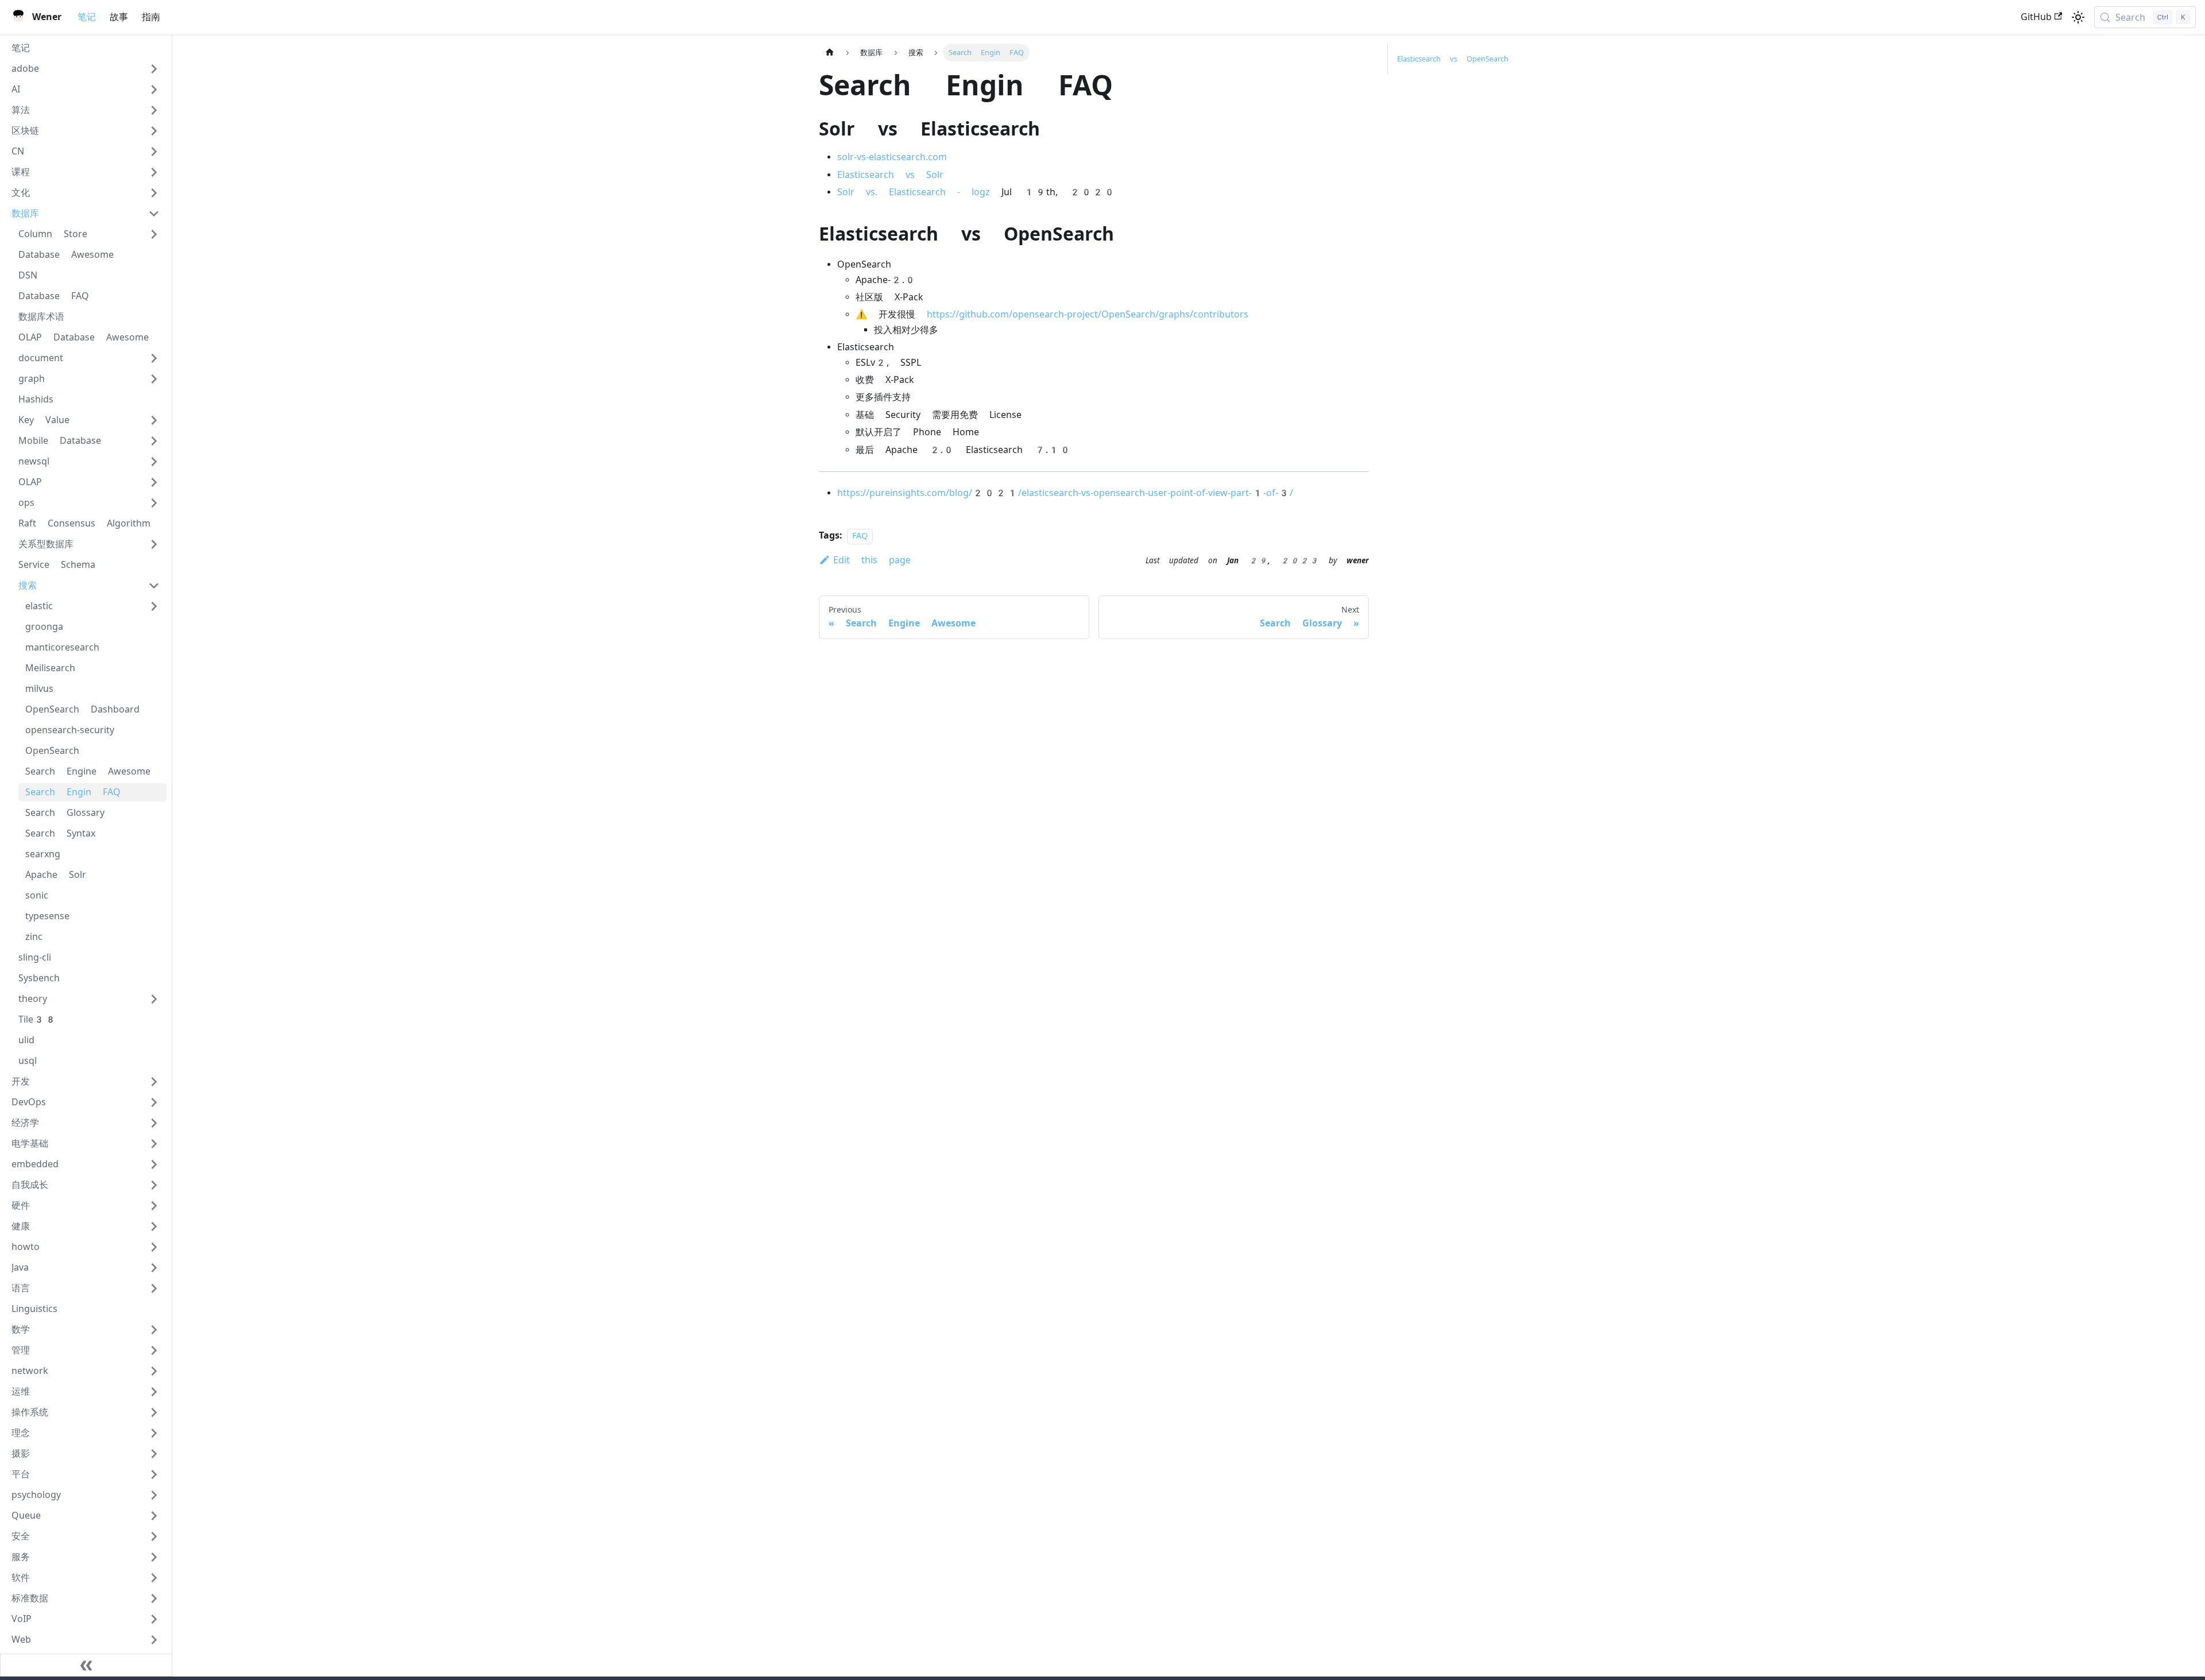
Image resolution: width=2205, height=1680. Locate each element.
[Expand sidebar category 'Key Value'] (154, 420)
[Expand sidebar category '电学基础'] (154, 1144)
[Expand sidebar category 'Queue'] (154, 1516)
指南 (151, 17)
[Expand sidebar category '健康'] (154, 1226)
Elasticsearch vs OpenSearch (1453, 59)
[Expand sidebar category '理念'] (154, 1433)
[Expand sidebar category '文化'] (154, 193)
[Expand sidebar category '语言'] (154, 1288)
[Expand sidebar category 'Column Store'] (154, 234)
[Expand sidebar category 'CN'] (154, 152)
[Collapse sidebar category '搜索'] (154, 586)
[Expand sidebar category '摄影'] (154, 1454)
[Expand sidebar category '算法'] (154, 110)
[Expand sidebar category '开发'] (154, 1082)
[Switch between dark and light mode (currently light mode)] (2078, 17)
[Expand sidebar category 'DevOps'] (154, 1102)
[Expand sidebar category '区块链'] (154, 131)
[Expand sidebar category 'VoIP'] (154, 1619)
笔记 (87, 17)
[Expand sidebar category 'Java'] (154, 1268)
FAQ (860, 536)
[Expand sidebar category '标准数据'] (154, 1598)
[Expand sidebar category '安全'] (154, 1536)
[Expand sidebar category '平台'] (154, 1474)
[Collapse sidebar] (86, 1665)
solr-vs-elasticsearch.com (892, 157)
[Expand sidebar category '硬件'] (154, 1206)
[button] (86, 69)
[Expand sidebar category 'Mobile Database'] (154, 441)
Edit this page (872, 560)
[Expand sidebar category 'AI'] (154, 90)
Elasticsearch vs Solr (890, 175)
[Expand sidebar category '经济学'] (154, 1123)
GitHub (2036, 17)
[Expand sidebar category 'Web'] (154, 1640)
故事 (119, 17)
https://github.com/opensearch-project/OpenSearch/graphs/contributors (1088, 314)
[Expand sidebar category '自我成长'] (154, 1185)
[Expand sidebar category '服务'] (154, 1557)
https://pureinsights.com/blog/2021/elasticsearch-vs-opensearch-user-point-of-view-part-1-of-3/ (1065, 493)
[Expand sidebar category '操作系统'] (154, 1412)
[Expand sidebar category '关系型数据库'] (154, 544)
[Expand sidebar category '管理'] (154, 1350)
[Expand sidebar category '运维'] (154, 1392)
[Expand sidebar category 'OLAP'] (154, 482)
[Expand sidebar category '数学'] (154, 1330)
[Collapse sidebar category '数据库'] (154, 214)
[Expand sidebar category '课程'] (154, 172)
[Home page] (830, 53)
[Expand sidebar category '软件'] (154, 1578)
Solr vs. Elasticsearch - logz (914, 192)
